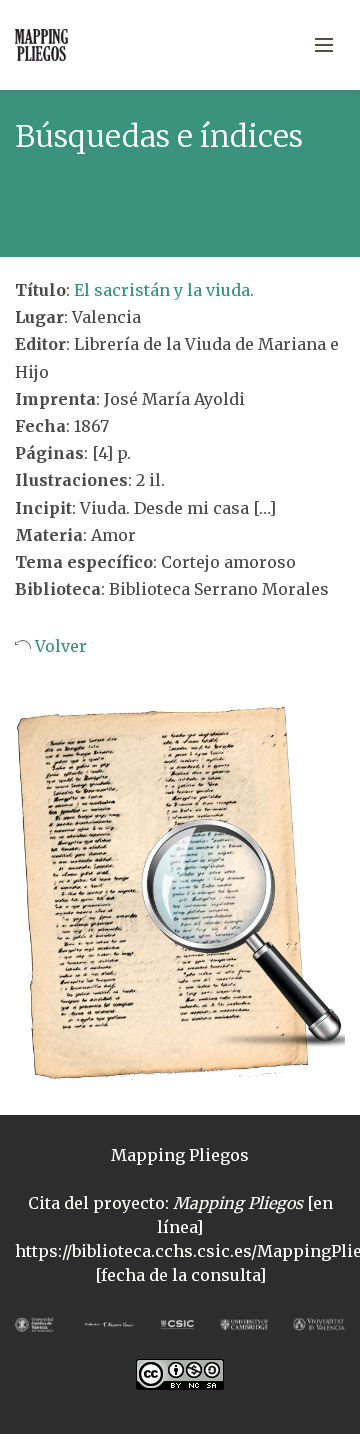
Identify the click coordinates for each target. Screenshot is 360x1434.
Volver (59, 646)
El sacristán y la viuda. (164, 290)
